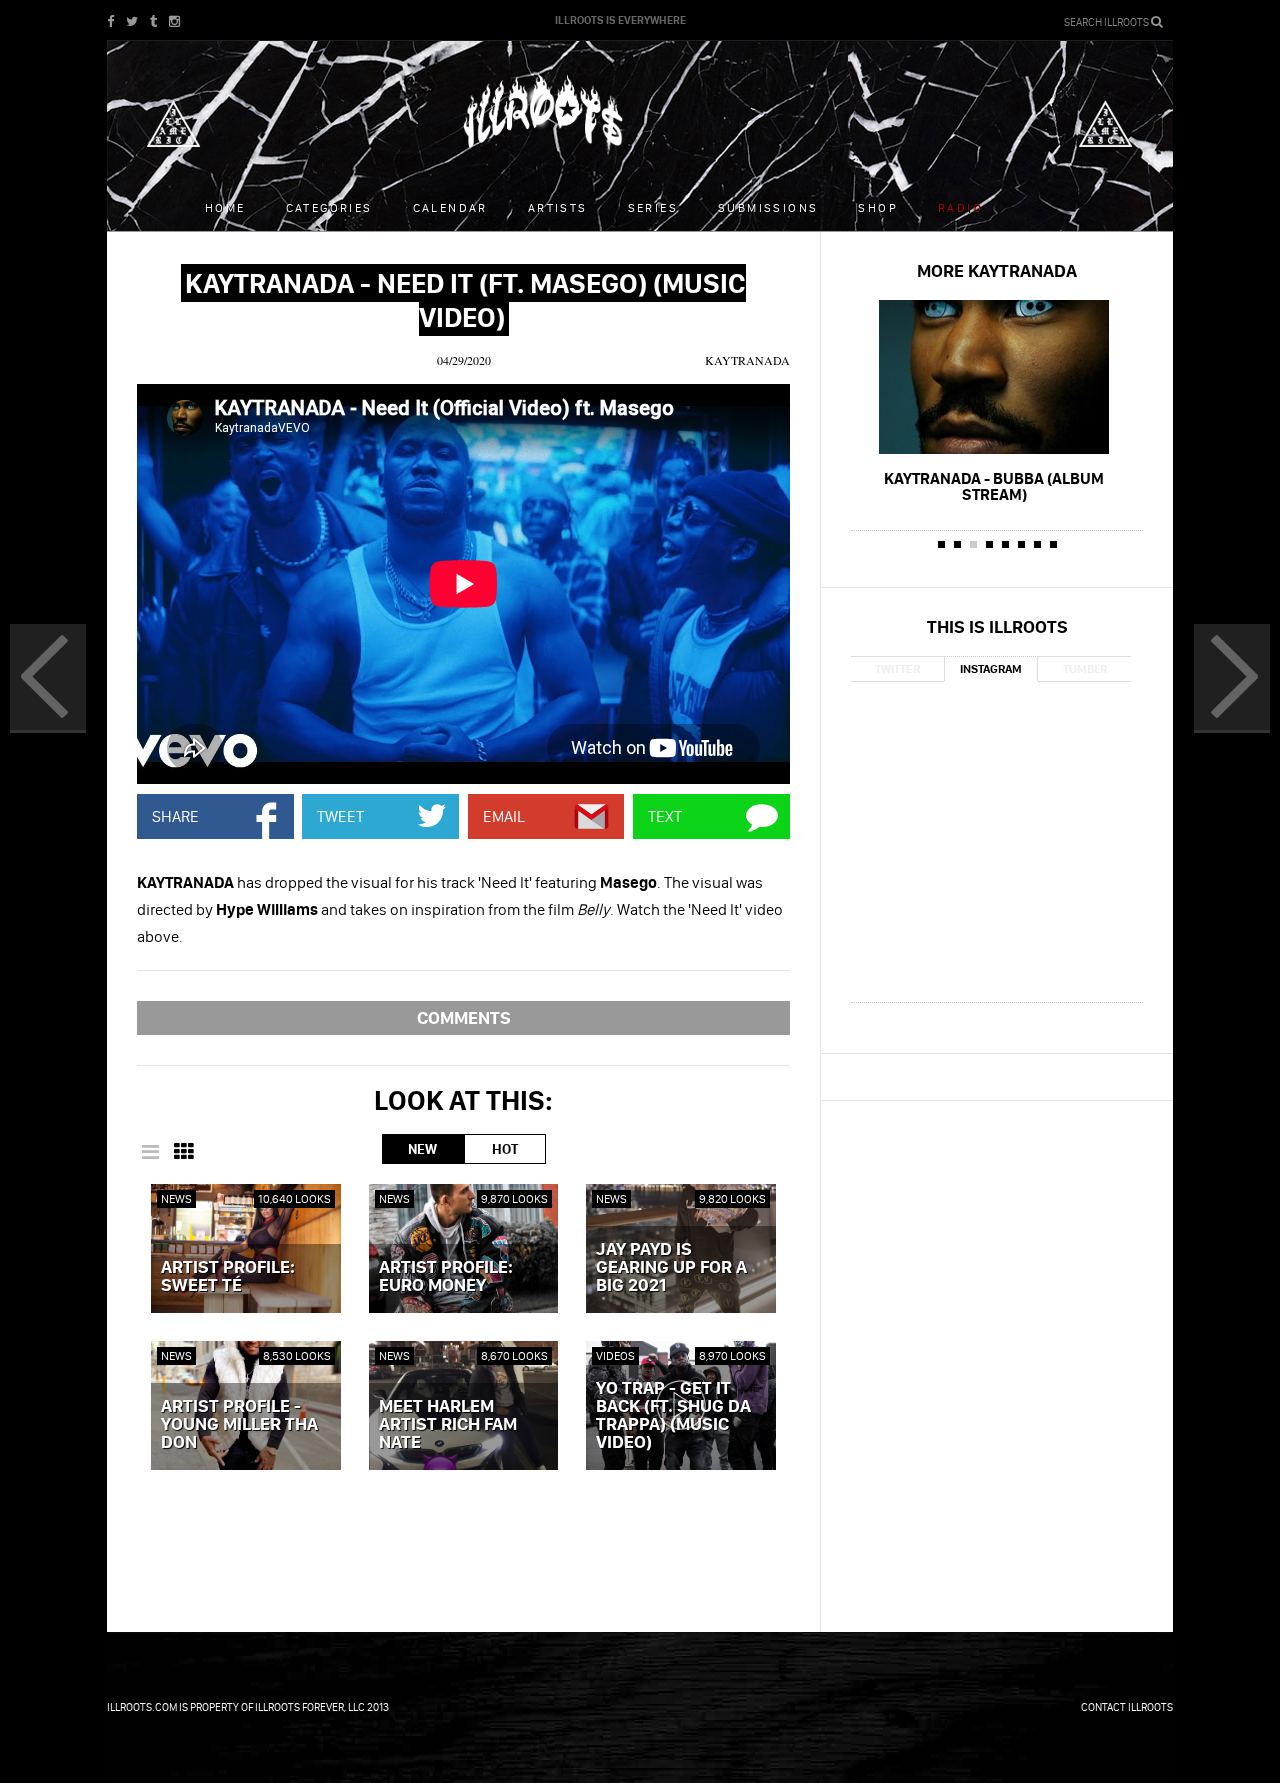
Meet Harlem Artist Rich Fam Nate (448, 1425)
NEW (422, 1149)
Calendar (450, 207)
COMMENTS (464, 1017)
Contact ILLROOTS (1127, 1707)
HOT (505, 1149)
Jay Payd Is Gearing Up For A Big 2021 (671, 1268)
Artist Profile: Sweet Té (228, 1277)
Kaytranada (747, 360)
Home (225, 207)
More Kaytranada (997, 270)
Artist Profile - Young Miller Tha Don (239, 1425)
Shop (878, 207)
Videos (615, 1355)
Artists (558, 207)
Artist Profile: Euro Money (446, 1277)
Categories (329, 207)
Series (653, 207)
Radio (960, 207)
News (176, 1198)
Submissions (768, 207)
